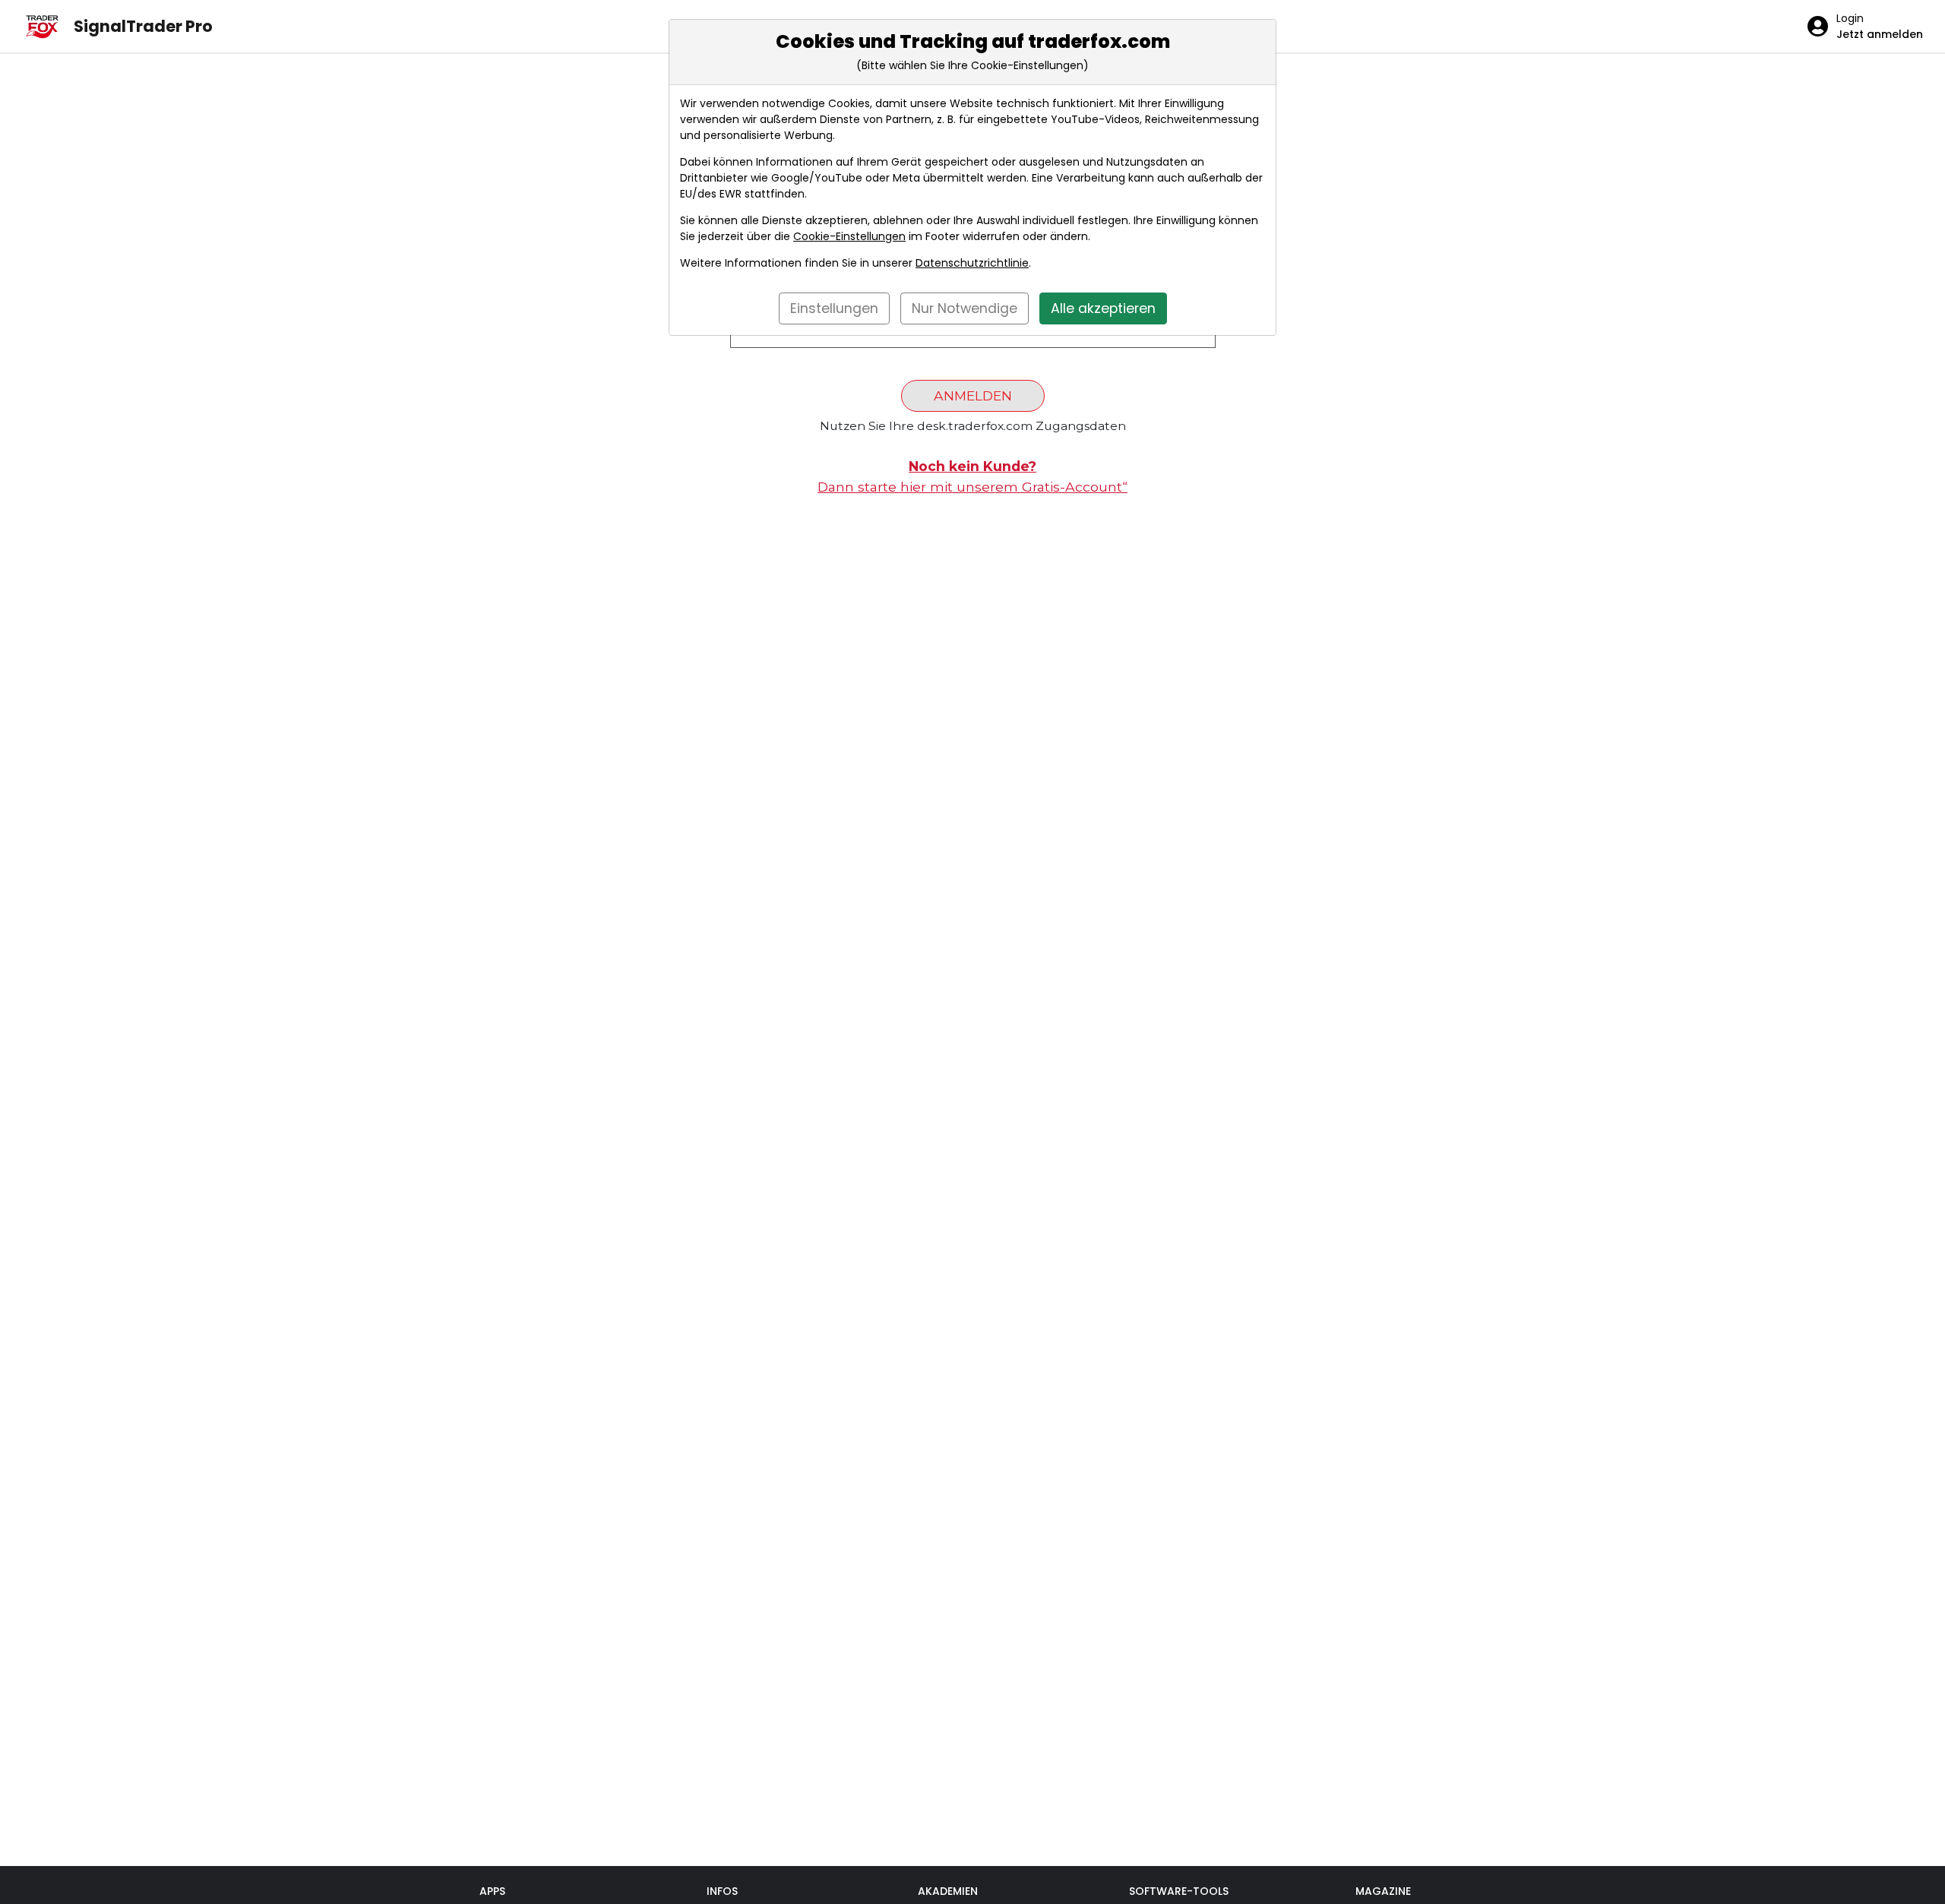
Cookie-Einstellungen (849, 236)
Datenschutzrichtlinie (972, 263)
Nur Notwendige (965, 308)
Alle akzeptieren (1103, 308)
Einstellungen (834, 308)
